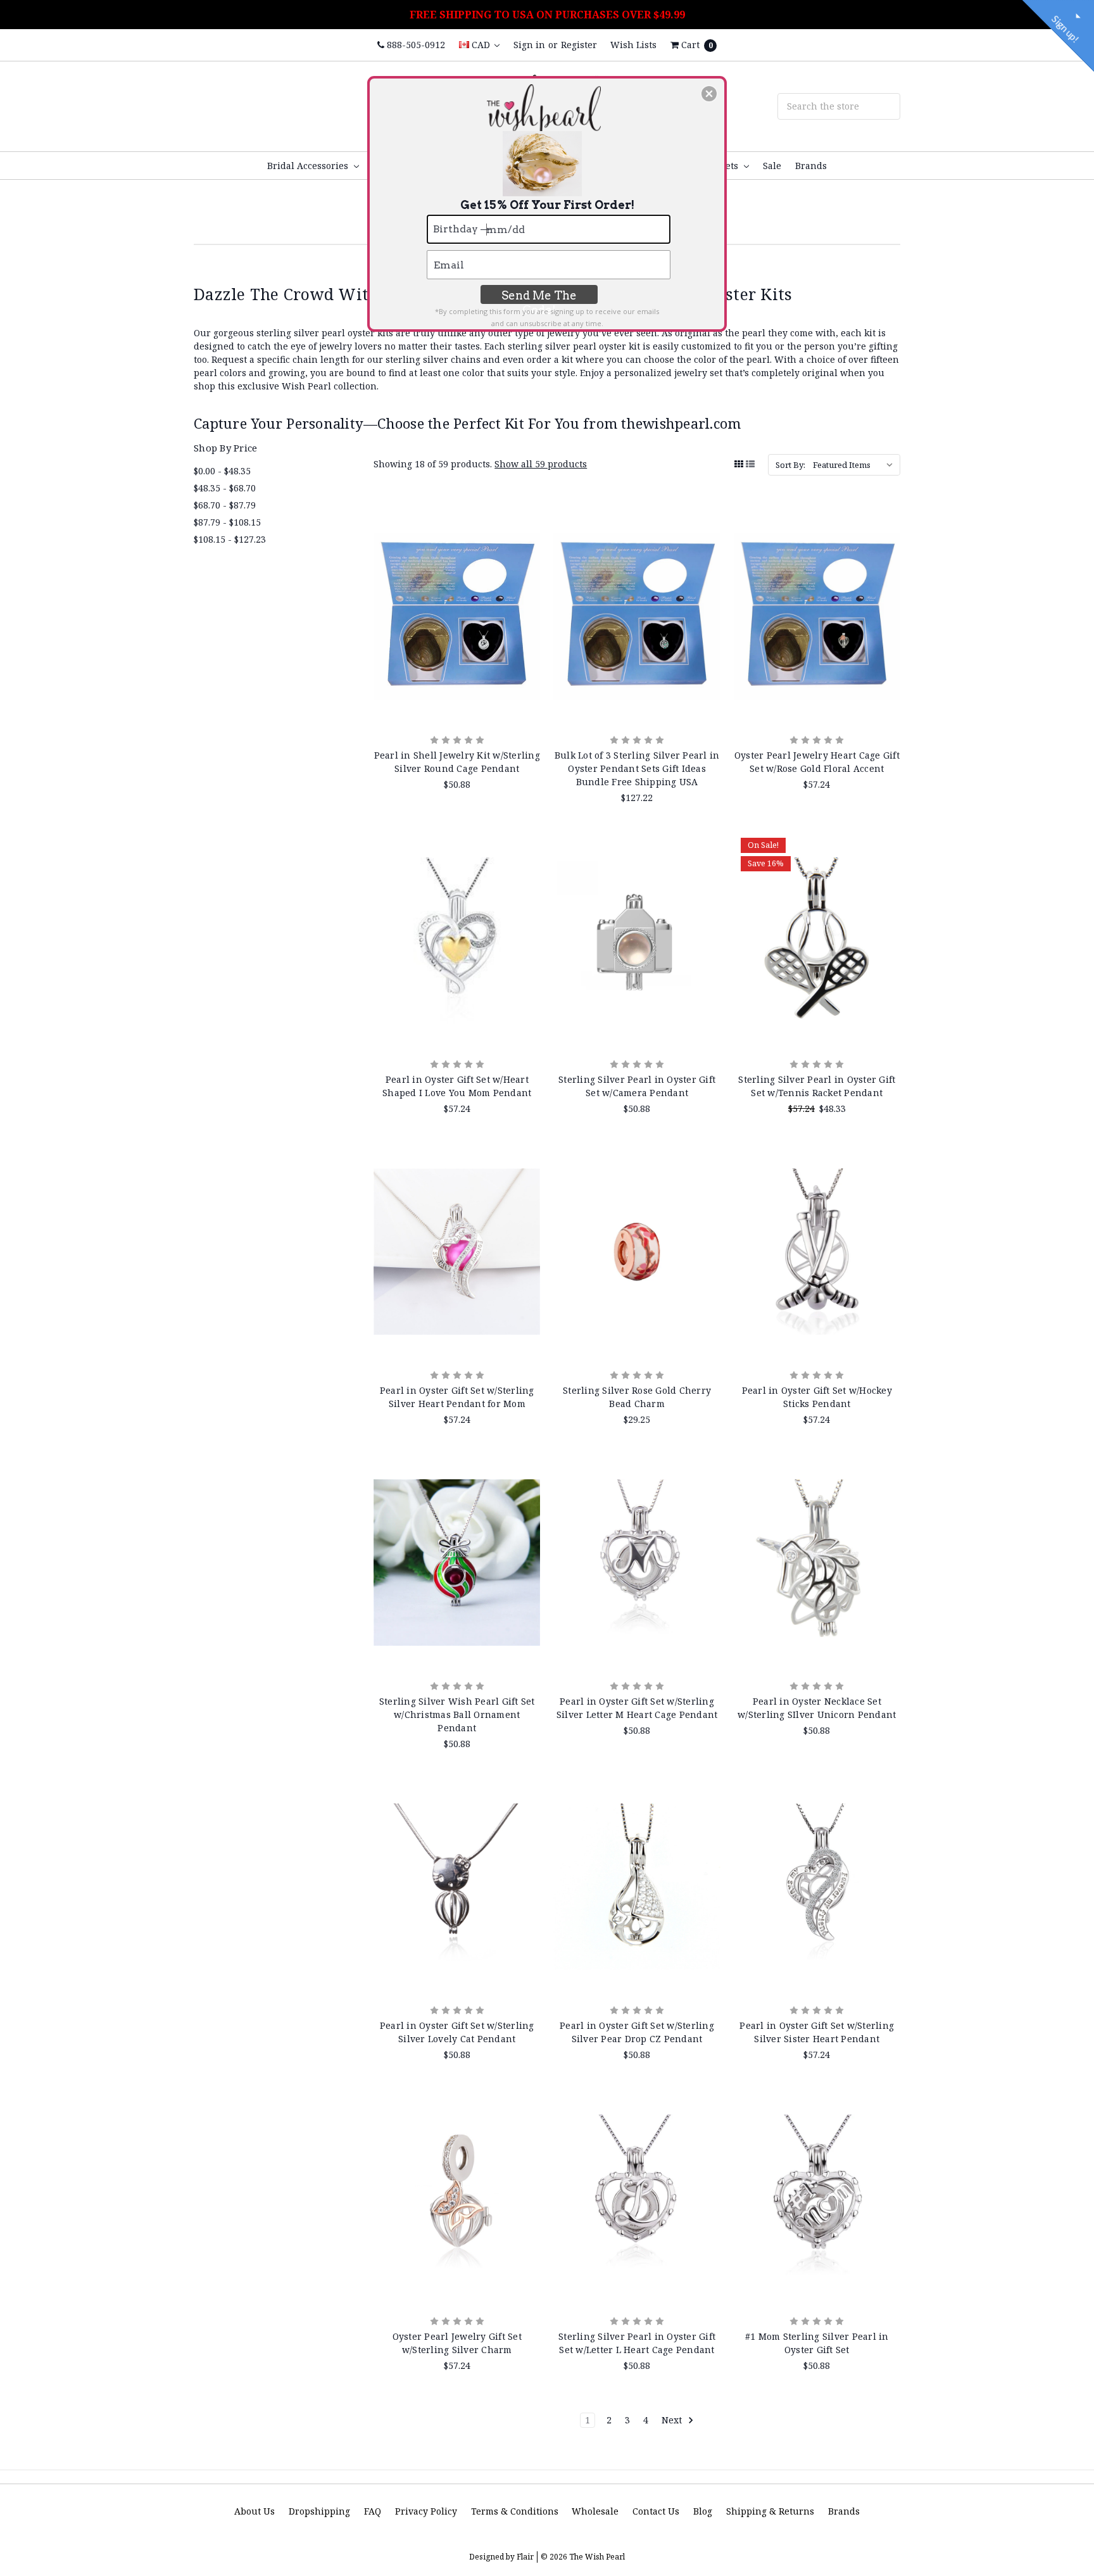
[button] (709, 94)
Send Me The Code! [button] (539, 296)
